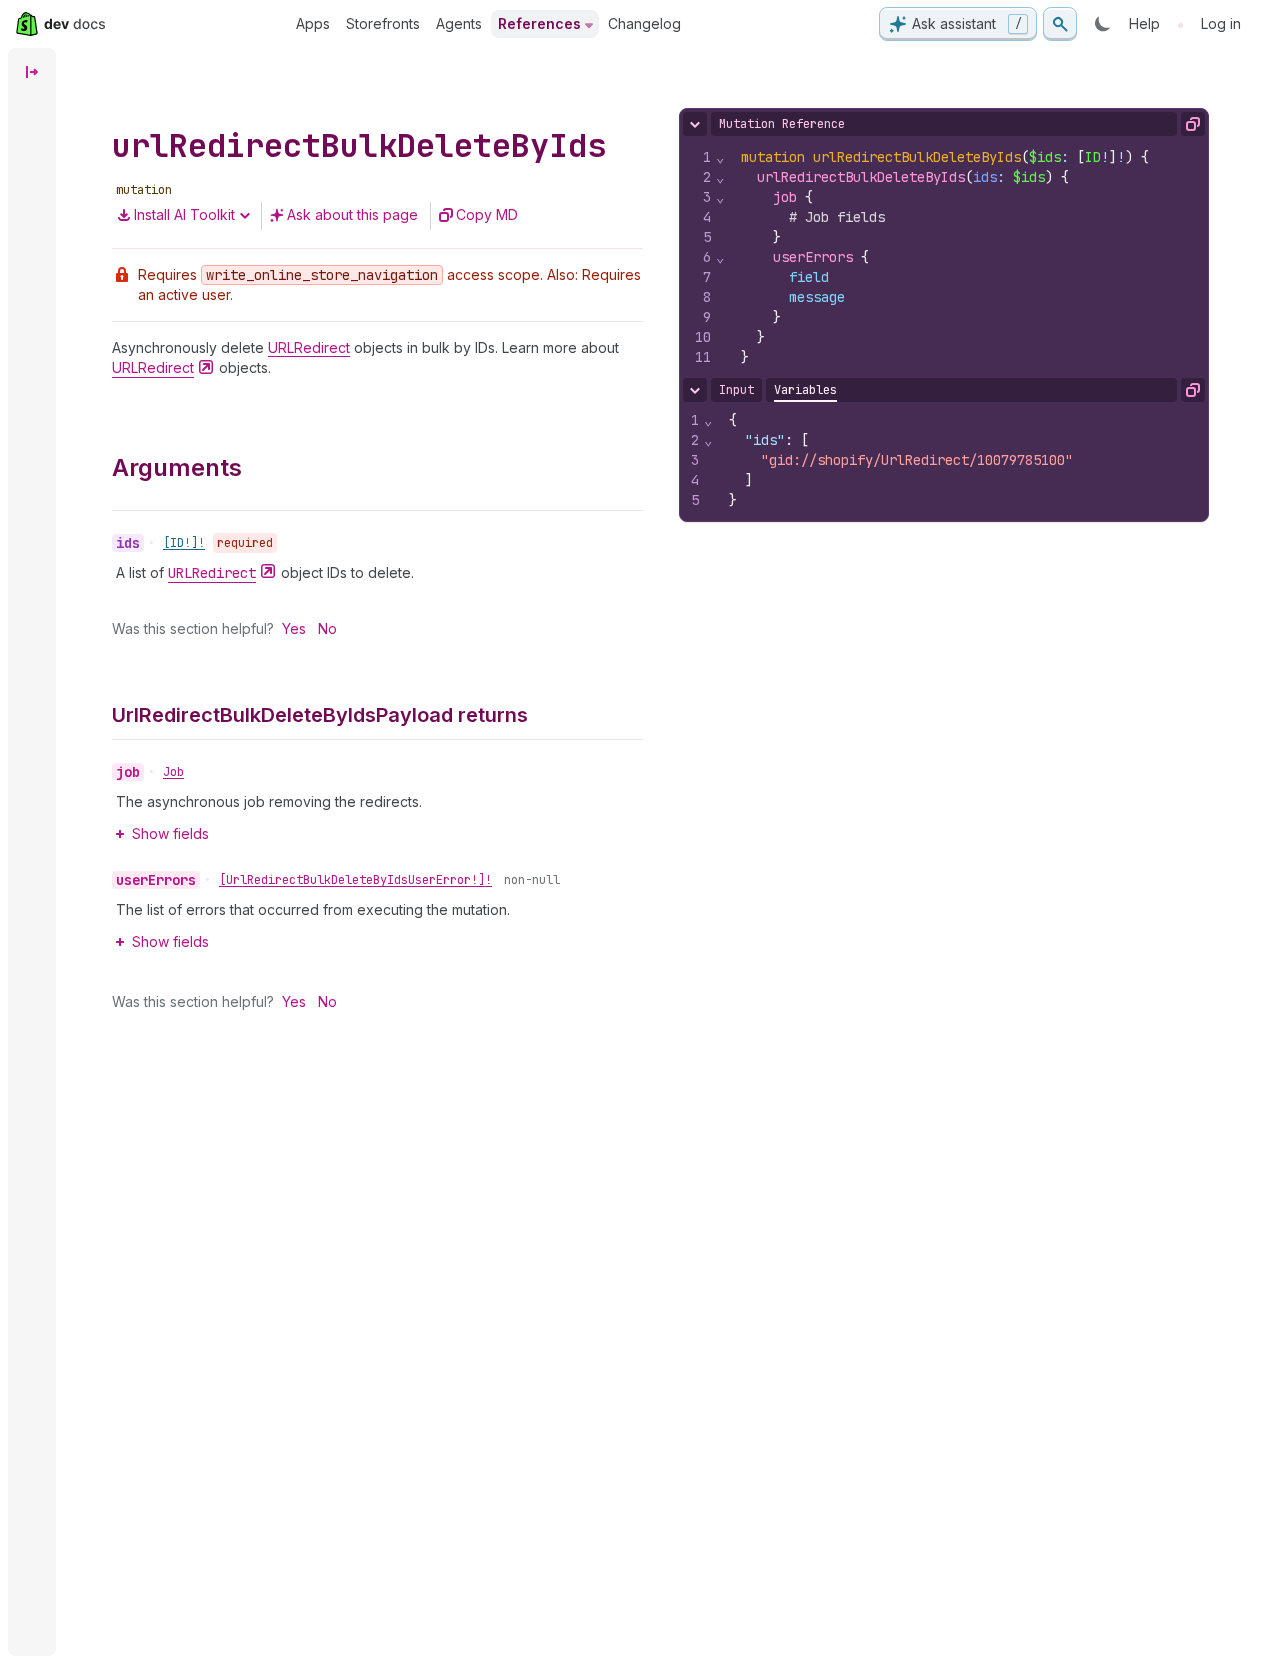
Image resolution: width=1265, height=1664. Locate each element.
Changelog (644, 23)
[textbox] (967, 257)
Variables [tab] (805, 390)
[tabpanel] (944, 460)
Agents (459, 23)
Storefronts (383, 23)
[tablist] (805, 390)
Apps (313, 23)
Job (173, 772)
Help (1144, 23)
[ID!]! (184, 543)
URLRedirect (309, 347)
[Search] (1060, 24)
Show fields (170, 833)
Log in (1221, 23)
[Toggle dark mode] (1103, 24)
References (539, 23)
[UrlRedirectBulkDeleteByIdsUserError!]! (355, 880)
